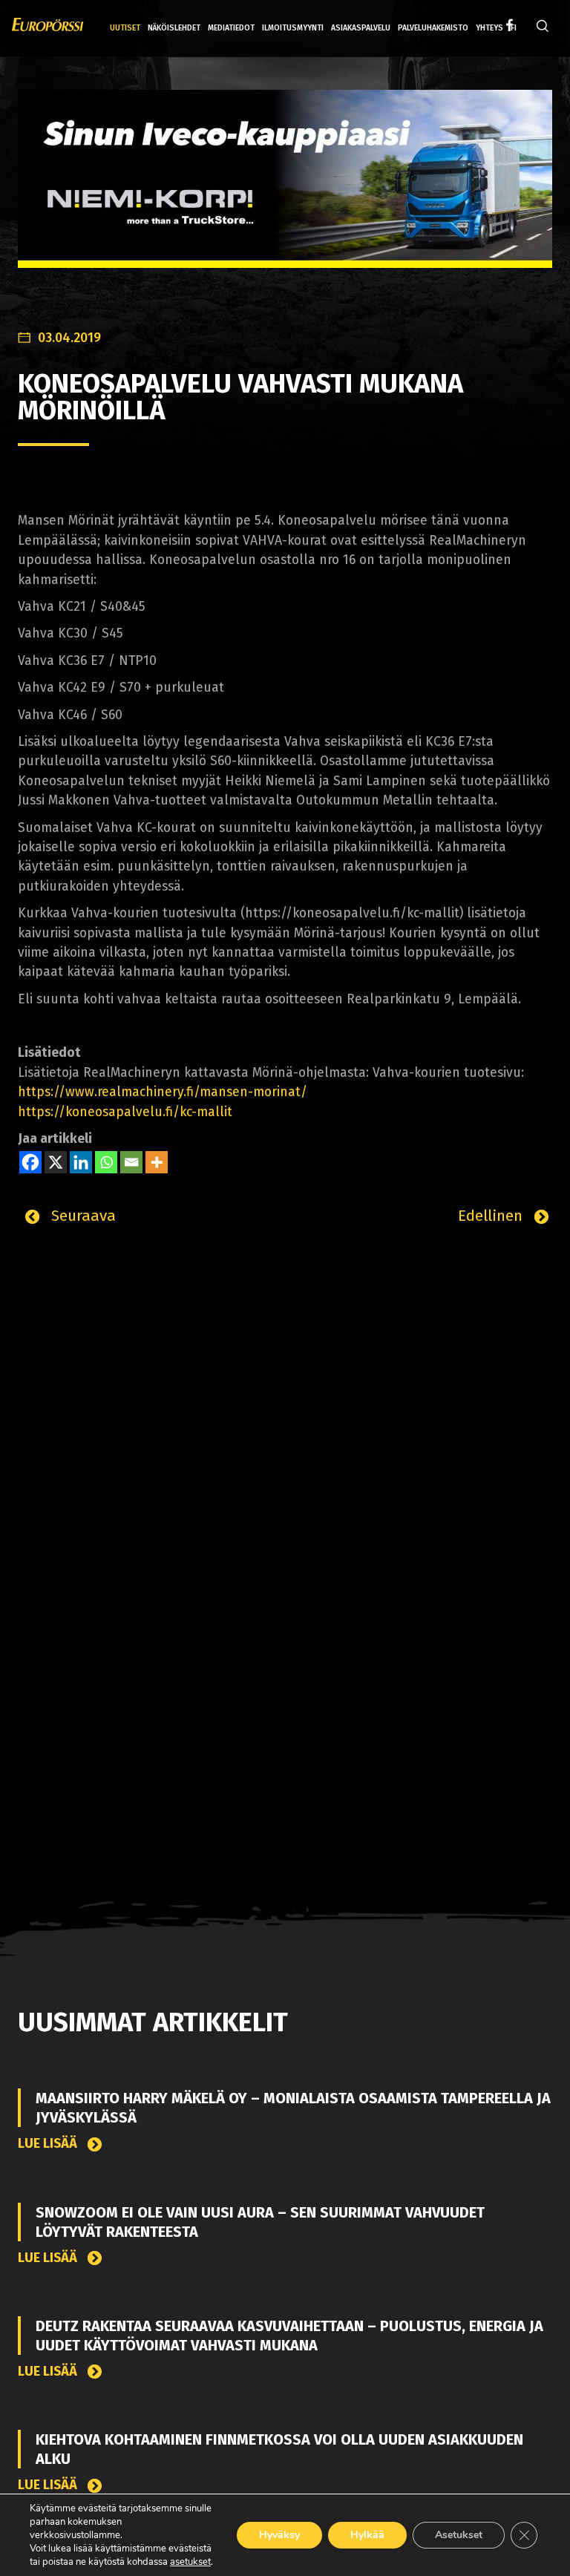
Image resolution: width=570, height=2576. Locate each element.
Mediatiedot (231, 28)
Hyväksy (279, 2535)
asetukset (190, 2562)
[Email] (131, 1162)
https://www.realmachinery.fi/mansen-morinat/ (163, 1092)
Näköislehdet (174, 28)
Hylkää (367, 2535)
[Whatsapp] (106, 1162)
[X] (56, 1162)
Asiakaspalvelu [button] (361, 28)
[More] (157, 1162)
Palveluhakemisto (433, 28)
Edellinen (492, 1216)
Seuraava (81, 1216)
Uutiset (125, 28)
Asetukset (459, 2535)
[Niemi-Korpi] (285, 190)
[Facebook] (30, 1162)
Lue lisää (49, 2144)
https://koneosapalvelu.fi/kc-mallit (125, 1112)
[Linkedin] (81, 1162)
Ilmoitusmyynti (293, 28)
